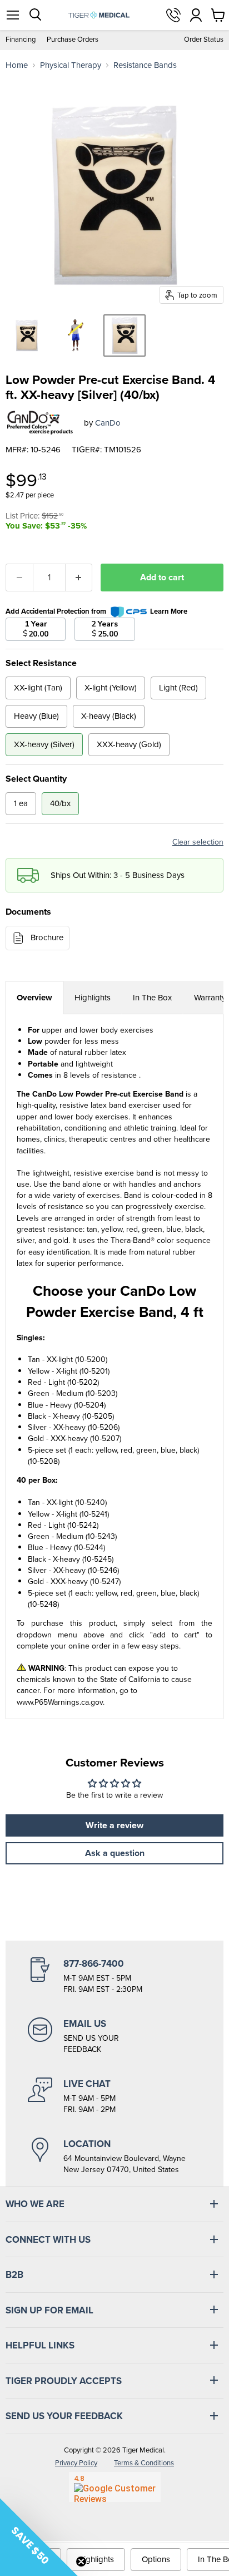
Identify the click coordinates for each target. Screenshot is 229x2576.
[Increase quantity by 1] (79, 578)
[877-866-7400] (114, 1976)
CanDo (108, 423)
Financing (21, 40)
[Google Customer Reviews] (115, 2487)
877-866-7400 (173, 15)
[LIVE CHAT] (114, 2096)
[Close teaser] (81, 2562)
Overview (34, 998)
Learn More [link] (169, 611)
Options (156, 2559)
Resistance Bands (145, 65)
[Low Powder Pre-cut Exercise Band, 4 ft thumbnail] (27, 335)
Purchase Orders (73, 40)
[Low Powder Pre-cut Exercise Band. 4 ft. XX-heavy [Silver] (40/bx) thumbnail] (125, 335)
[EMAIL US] (114, 2036)
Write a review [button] (114, 1825)
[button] (39, 2537)
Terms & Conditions (144, 2463)
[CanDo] (41, 423)
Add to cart (162, 577)
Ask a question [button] (115, 1853)
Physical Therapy (71, 65)
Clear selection (198, 842)
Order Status (204, 40)
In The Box (152, 998)
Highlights (93, 998)
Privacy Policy (76, 2463)
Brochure (47, 937)
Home (17, 65)
